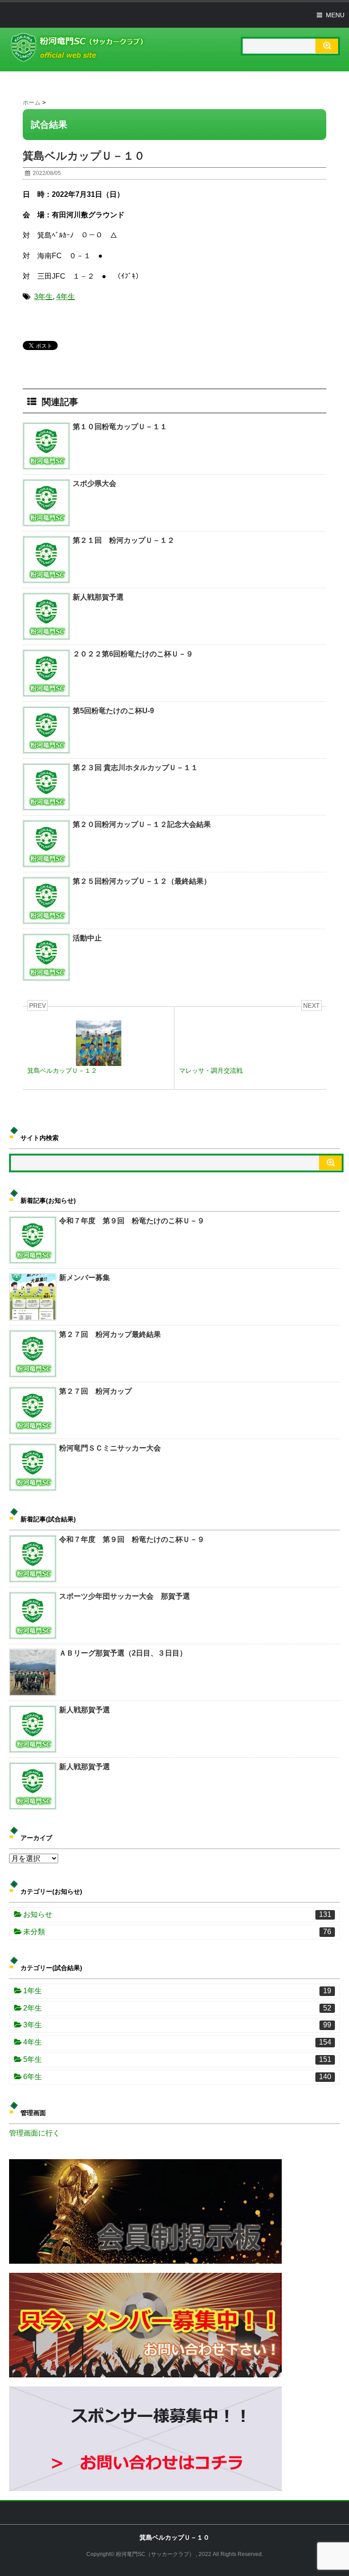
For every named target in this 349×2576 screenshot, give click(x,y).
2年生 (177, 2008)
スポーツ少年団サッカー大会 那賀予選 (125, 1596)
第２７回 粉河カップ (95, 1391)
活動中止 (87, 938)
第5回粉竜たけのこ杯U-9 (113, 711)
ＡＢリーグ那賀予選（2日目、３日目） (123, 1653)
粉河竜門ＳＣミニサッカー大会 (110, 1448)
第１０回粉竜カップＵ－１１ (120, 427)
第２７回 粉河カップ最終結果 (110, 1334)
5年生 (177, 2059)
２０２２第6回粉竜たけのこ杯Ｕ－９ (133, 654)
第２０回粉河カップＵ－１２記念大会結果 (142, 824)
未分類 (177, 1932)
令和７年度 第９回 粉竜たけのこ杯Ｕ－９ (132, 1221)
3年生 (43, 297)
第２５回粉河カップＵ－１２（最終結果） (142, 881)
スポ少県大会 (95, 483)
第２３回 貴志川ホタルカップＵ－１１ (135, 768)
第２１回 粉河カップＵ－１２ (127, 540)
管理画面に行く (35, 2133)
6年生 (177, 2077)
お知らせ (177, 1914)
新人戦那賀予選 (98, 597)
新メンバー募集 (85, 1278)
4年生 (66, 297)
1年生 (177, 1991)
